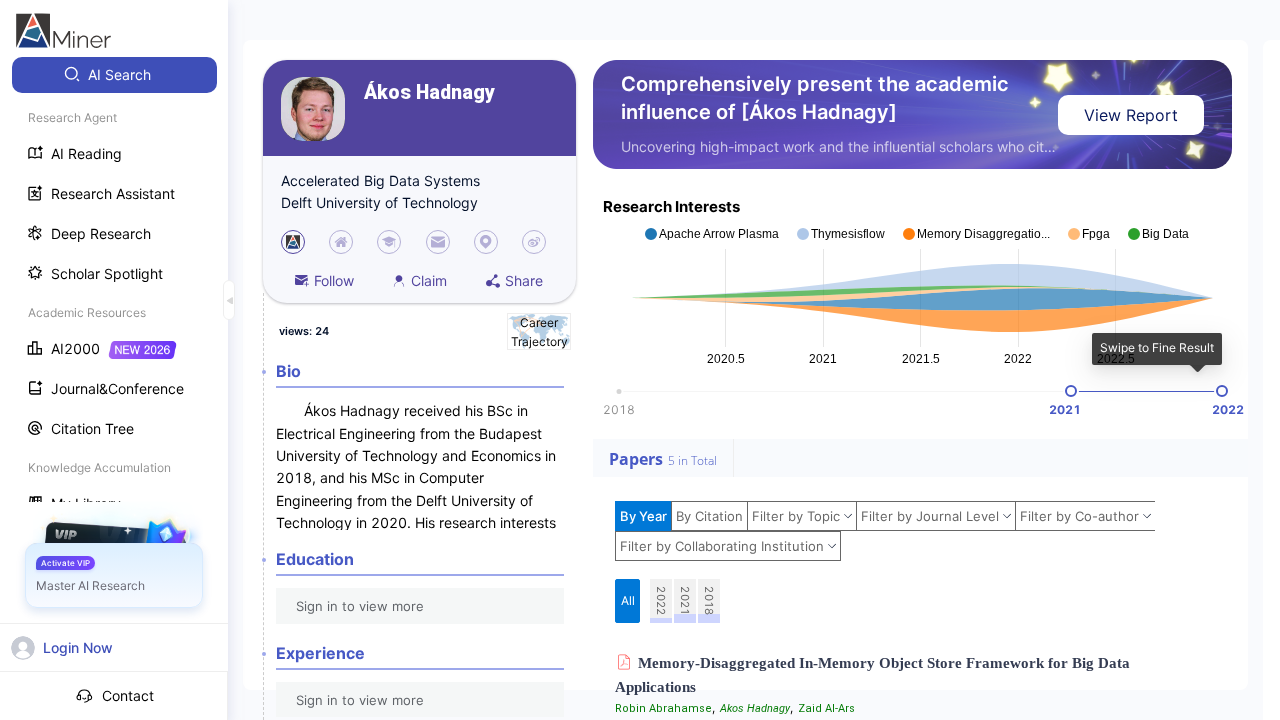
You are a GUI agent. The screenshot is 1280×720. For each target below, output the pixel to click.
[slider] (1071, 391)
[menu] (114, 291)
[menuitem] (114, 75)
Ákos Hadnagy (429, 92)
